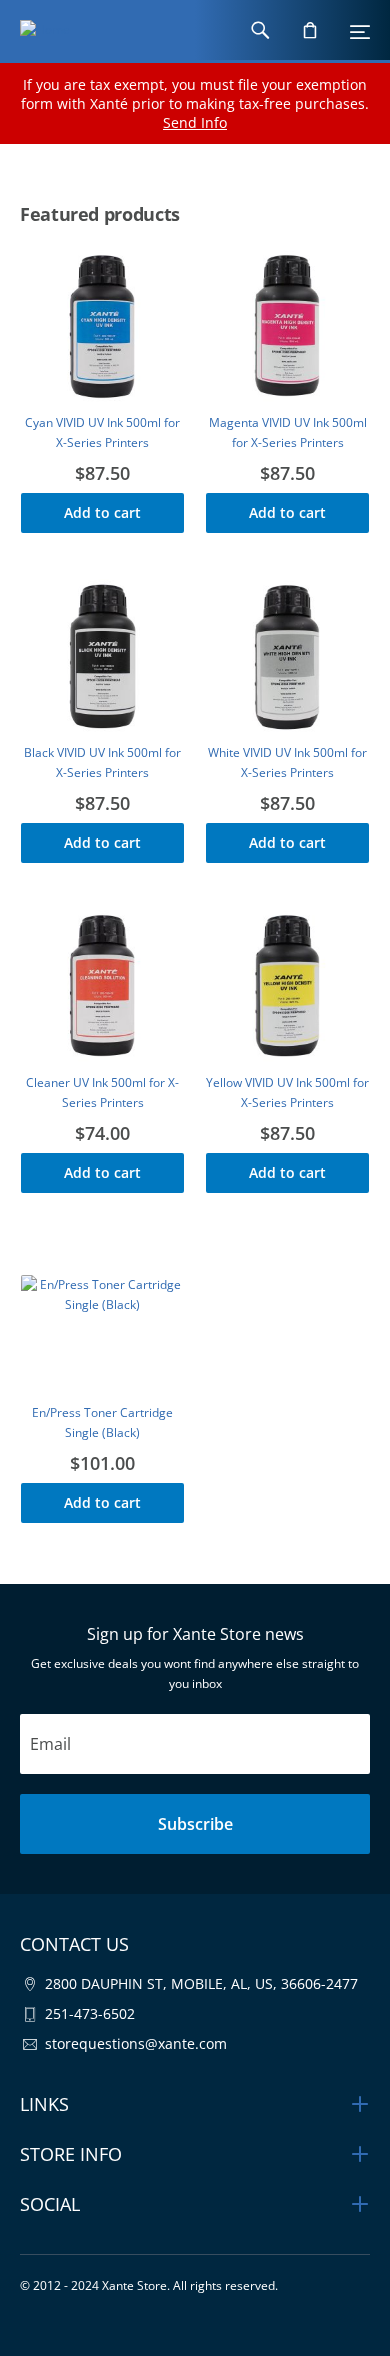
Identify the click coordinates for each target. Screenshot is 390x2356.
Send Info (195, 122)
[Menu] (360, 30)
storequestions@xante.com (136, 2043)
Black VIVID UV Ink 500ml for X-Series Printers (102, 762)
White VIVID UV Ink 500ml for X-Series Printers (287, 762)
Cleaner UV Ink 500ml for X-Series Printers (102, 1092)
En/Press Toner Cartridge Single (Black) (102, 1422)
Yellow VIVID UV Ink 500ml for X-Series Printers (287, 1092)
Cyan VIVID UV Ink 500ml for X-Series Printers (102, 432)
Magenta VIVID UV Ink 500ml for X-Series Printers (288, 432)
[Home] (35, 30)
